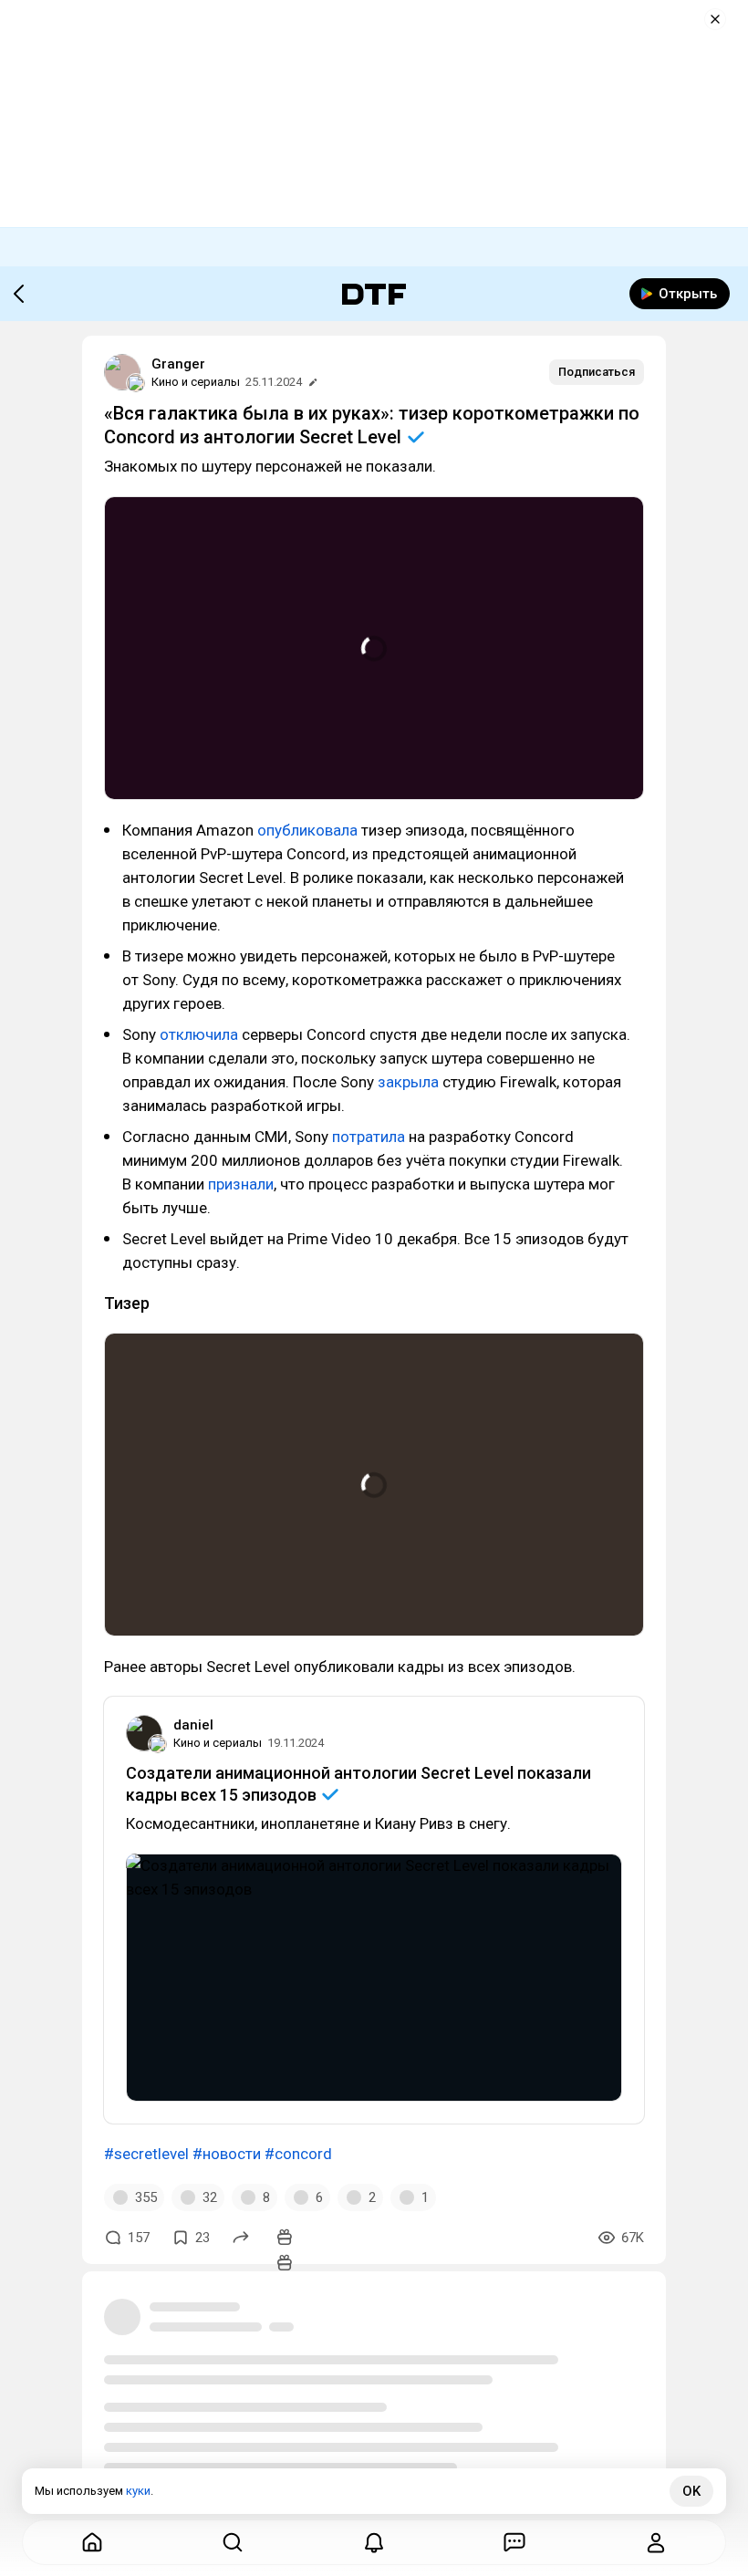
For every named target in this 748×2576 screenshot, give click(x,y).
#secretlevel (146, 2154)
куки (138, 2491)
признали (241, 1184)
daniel (193, 1725)
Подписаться (597, 372)
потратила (369, 1137)
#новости (227, 2154)
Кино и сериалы (196, 382)
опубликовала (307, 830)
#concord (298, 2154)
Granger (178, 364)
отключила (199, 1034)
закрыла (408, 1082)
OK (691, 2491)
